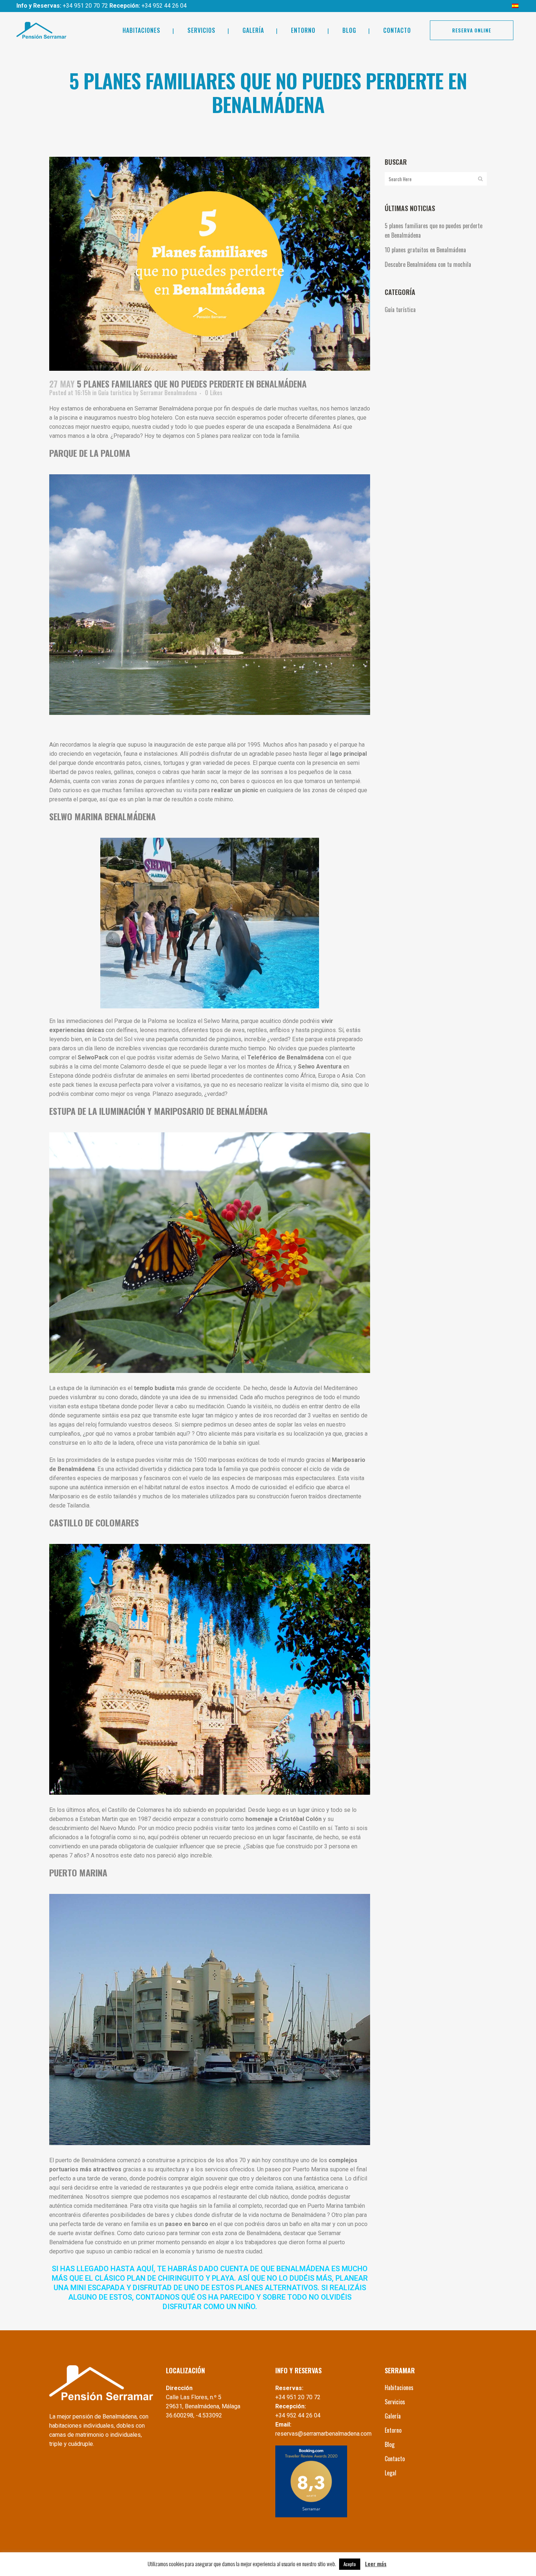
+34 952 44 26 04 (164, 6)
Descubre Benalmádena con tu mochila (428, 264)
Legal (391, 2473)
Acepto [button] (350, 2564)
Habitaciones (399, 2388)
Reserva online (472, 30)
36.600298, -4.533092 (194, 2415)
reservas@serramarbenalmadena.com (323, 2434)
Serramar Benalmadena (168, 393)
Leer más (376, 2564)
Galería (393, 2416)
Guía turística (115, 393)
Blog (390, 2444)
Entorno (393, 2430)
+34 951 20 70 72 (86, 6)
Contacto (395, 2459)
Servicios (395, 2402)
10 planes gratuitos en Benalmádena (425, 250)
